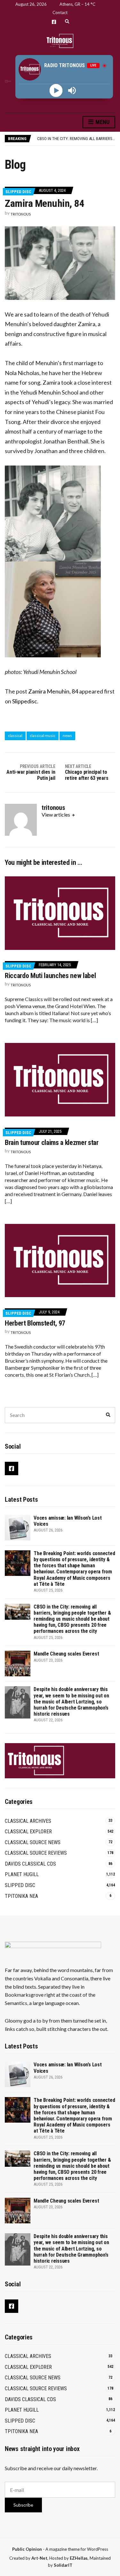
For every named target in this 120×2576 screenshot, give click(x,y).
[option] (76, 139)
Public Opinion (27, 2549)
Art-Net (39, 2558)
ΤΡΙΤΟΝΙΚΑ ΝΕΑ (21, 1896)
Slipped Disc (18, 192)
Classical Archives (28, 1821)
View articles (56, 814)
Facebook (54, 22)
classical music (43, 736)
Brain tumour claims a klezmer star (52, 1143)
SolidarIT (63, 2565)
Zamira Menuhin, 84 (53, 691)
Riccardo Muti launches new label (50, 976)
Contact (60, 12)
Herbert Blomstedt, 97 (35, 1323)
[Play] (56, 90)
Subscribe (23, 2505)
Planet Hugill (22, 1874)
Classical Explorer (28, 1832)
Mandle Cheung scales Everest (67, 139)
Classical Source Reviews (36, 1853)
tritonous (21, 214)
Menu (102, 122)
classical (15, 736)
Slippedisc (25, 701)
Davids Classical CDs (30, 1864)
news (67, 736)
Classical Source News (33, 1842)
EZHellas (79, 2558)
